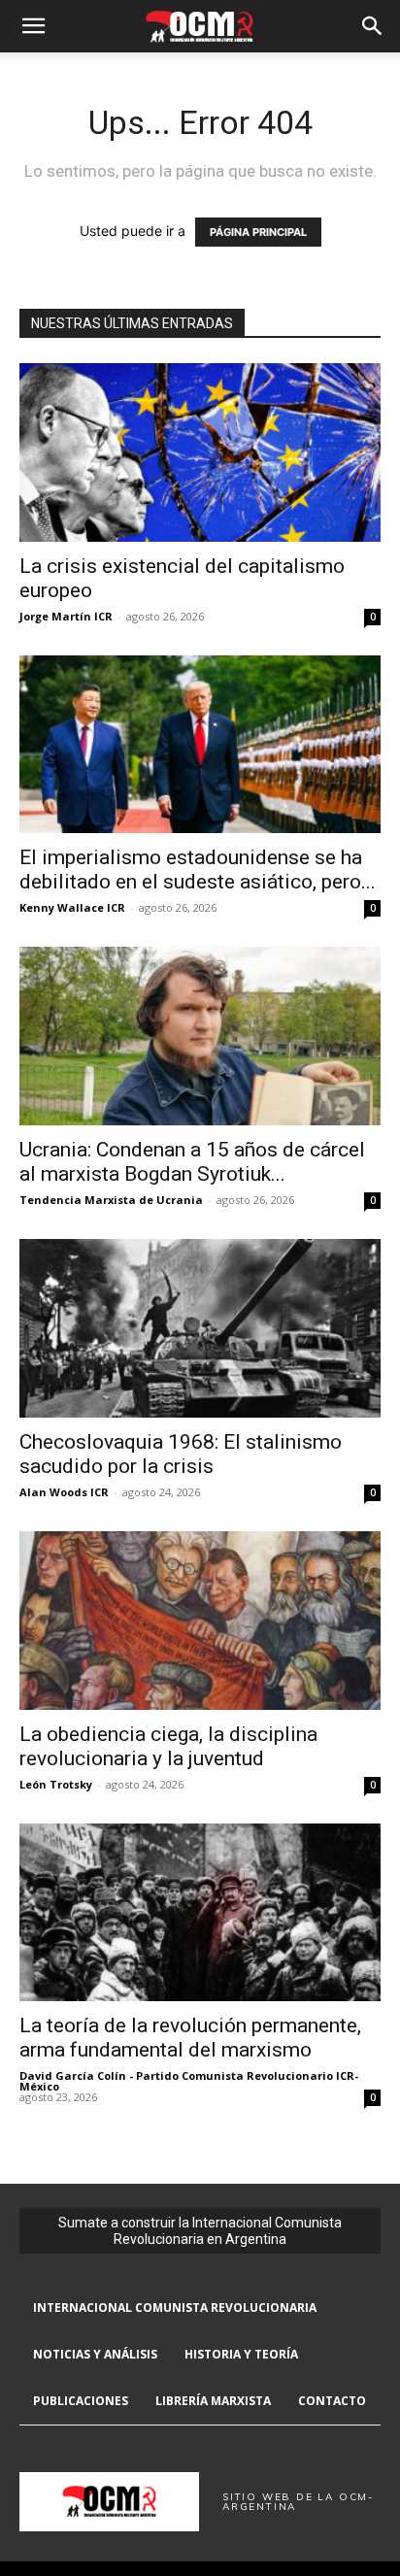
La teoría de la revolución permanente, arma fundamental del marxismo (190, 2038)
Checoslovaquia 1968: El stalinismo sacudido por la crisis (181, 1454)
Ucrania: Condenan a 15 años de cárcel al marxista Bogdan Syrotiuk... (192, 1162)
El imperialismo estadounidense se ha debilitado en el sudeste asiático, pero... (198, 870)
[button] (33, 26)
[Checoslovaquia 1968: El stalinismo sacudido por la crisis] (200, 1328)
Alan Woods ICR (64, 1492)
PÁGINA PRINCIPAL (258, 232)
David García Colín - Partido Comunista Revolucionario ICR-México (189, 2081)
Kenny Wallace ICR (72, 907)
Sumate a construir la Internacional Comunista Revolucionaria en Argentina (200, 2231)
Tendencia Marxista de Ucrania (111, 1200)
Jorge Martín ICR (66, 616)
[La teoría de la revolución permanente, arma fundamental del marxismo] (200, 1913)
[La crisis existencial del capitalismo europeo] (200, 452)
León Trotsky (56, 1784)
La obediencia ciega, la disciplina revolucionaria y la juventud (168, 1746)
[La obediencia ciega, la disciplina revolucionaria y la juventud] (200, 1621)
